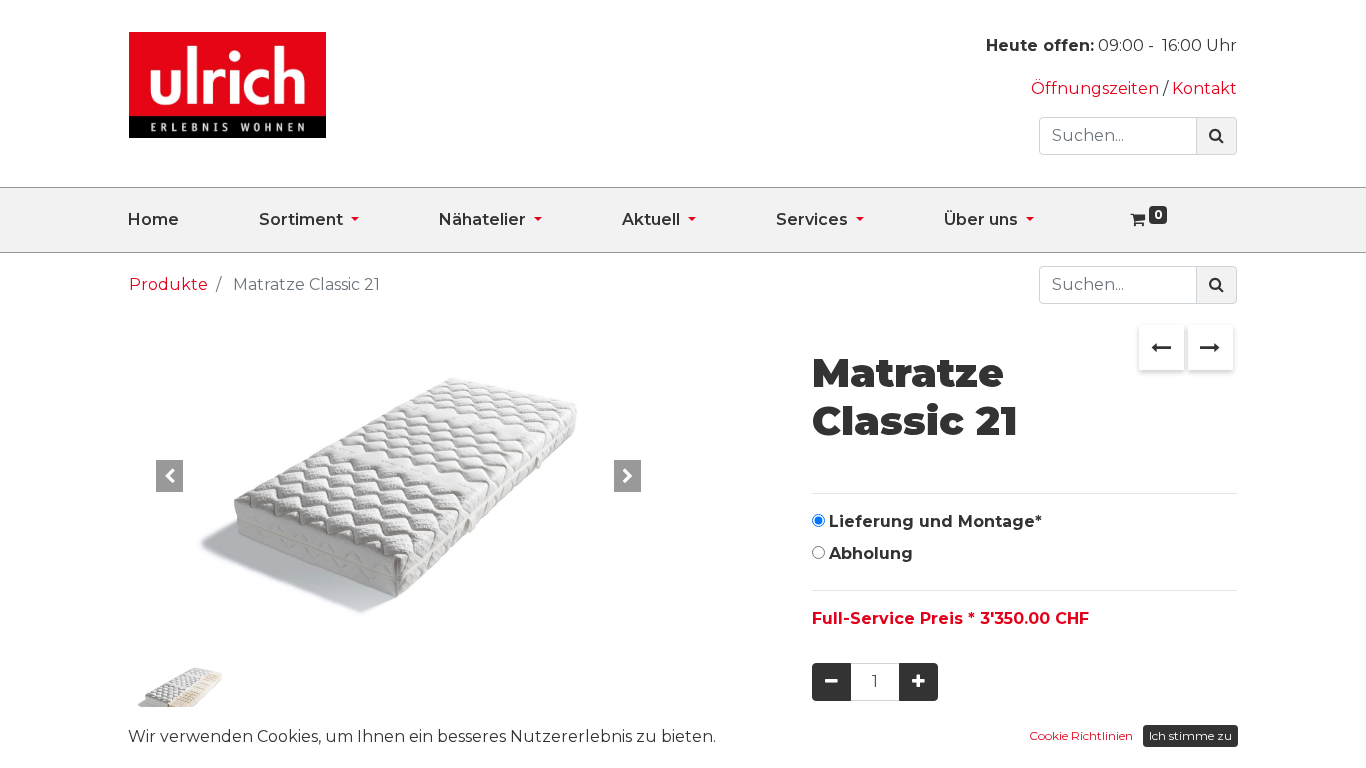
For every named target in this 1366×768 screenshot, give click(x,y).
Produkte (168, 284)
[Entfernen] (831, 682)
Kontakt (1204, 88)
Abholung (871, 553)
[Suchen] (1216, 136)
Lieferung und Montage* (935, 521)
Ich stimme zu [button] (1190, 735)
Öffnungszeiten (1097, 88)
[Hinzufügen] (918, 682)
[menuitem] (193, 220)
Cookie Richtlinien (1081, 735)
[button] (169, 476)
